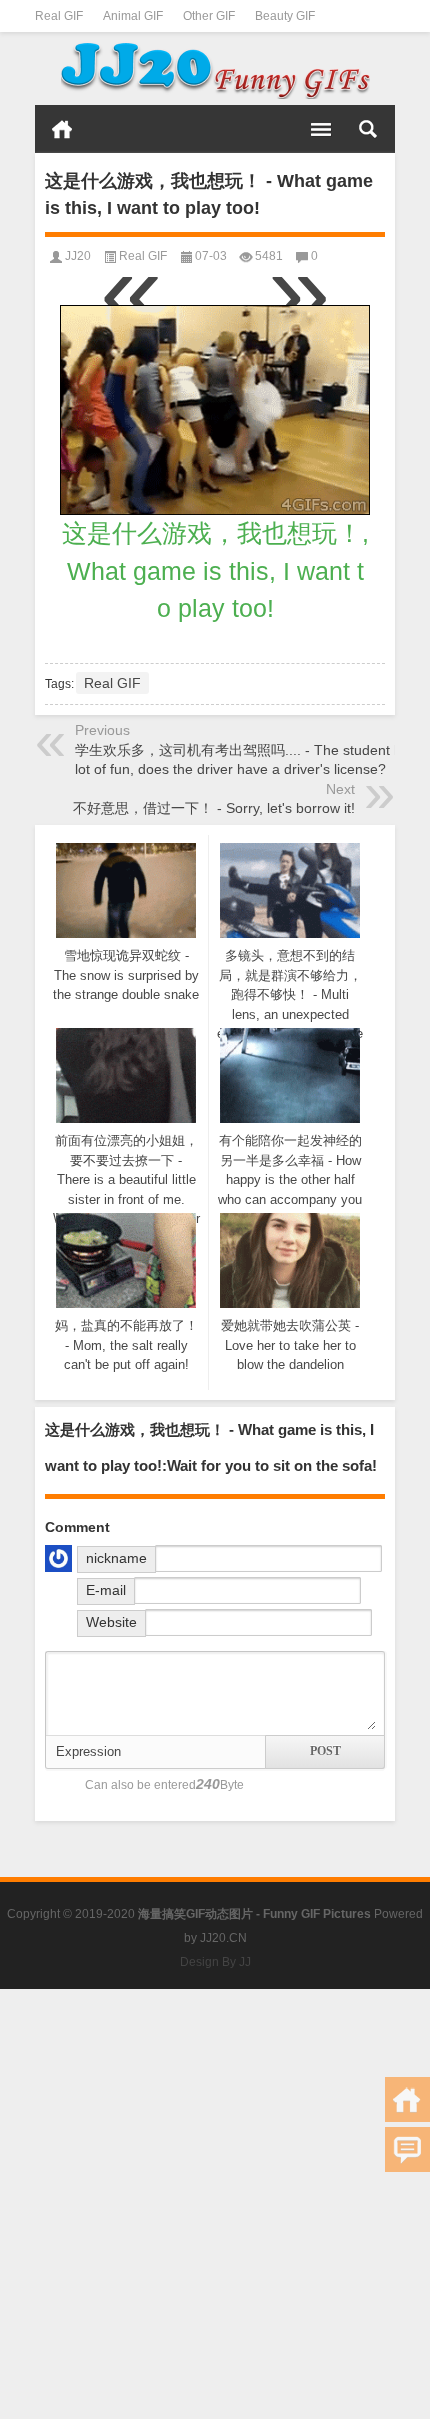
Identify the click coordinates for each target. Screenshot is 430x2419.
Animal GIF (133, 16)
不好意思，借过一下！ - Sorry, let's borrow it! (214, 808)
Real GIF (59, 16)
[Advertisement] (215, 2204)
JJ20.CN (223, 1938)
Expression (88, 1751)
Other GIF (209, 16)
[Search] (368, 129)
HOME (62, 129)
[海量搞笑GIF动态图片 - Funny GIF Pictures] (215, 69)
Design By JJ (215, 1962)
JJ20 (78, 256)
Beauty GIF (285, 16)
